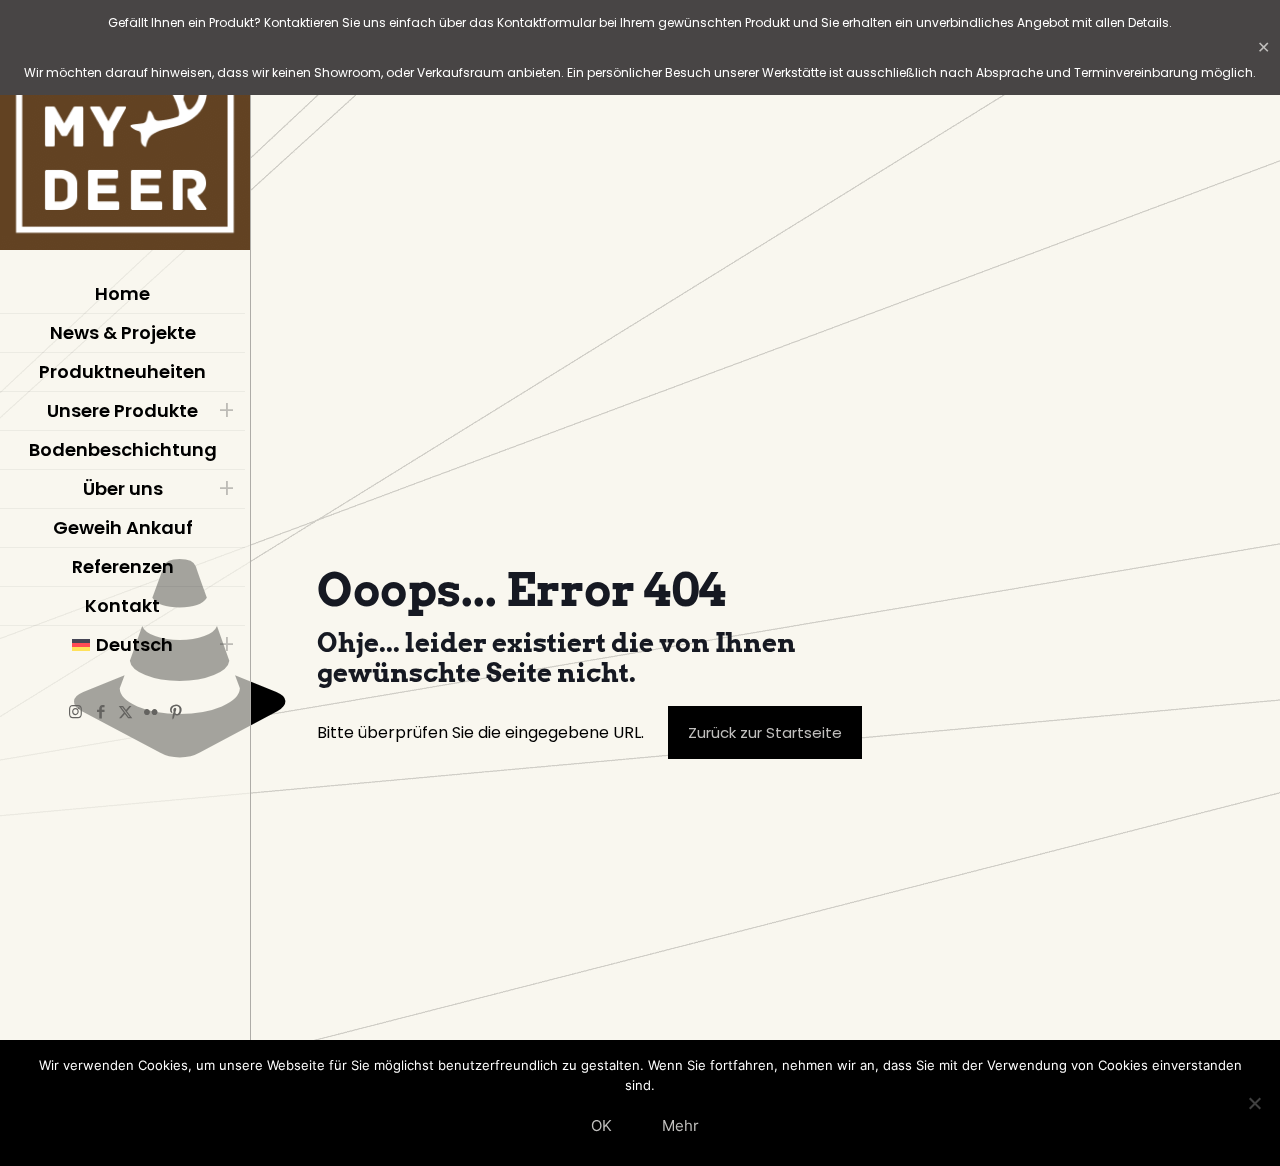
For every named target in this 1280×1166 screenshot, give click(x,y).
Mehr (680, 1125)
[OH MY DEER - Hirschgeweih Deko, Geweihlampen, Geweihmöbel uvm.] (125, 130)
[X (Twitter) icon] (125, 711)
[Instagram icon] (75, 711)
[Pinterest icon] (175, 711)
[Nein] (1255, 1103)
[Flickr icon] (150, 711)
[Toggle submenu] (226, 411)
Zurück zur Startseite (765, 732)
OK (601, 1125)
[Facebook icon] (100, 711)
